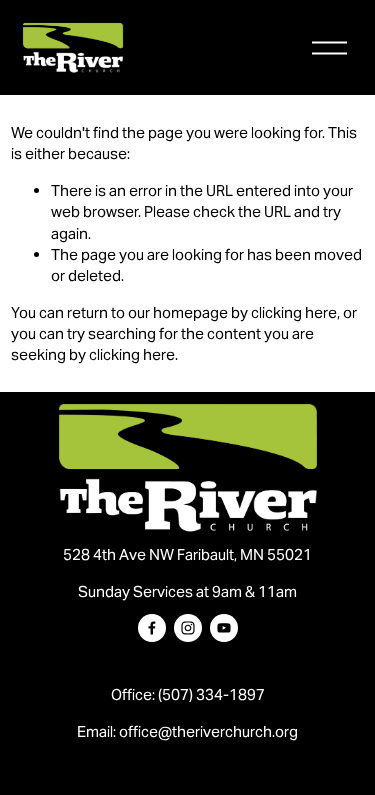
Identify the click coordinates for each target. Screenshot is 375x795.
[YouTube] (224, 628)
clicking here (294, 312)
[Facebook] (152, 628)
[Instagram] (188, 628)
